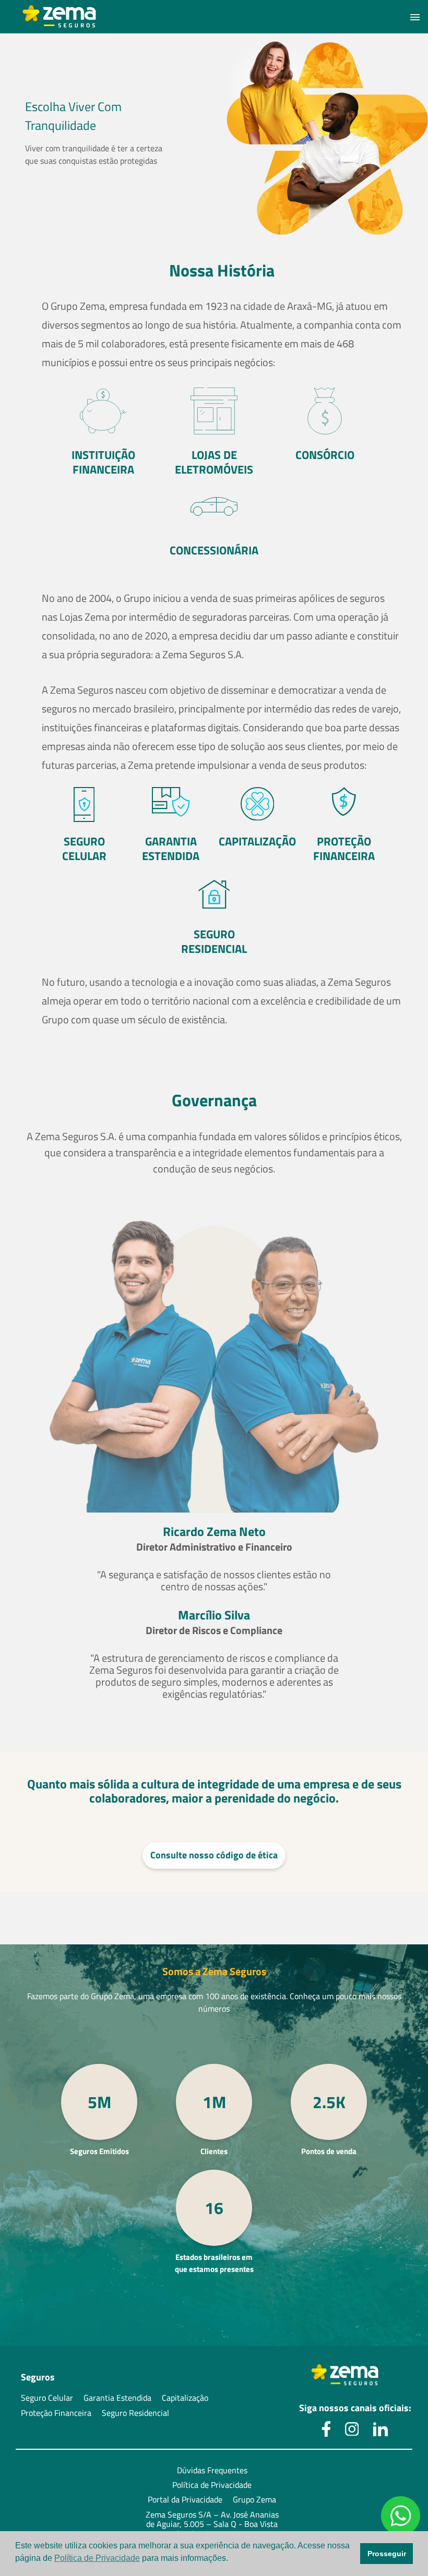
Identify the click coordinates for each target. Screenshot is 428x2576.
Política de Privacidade (212, 2485)
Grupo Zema (254, 2499)
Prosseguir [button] (387, 2554)
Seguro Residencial (135, 2413)
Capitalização (185, 2398)
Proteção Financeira (56, 2413)
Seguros (38, 2378)
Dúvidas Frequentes (212, 2470)
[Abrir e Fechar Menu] (415, 17)
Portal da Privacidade (185, 2499)
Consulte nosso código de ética (214, 1855)
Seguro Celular (47, 2398)
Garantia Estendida (117, 2398)
